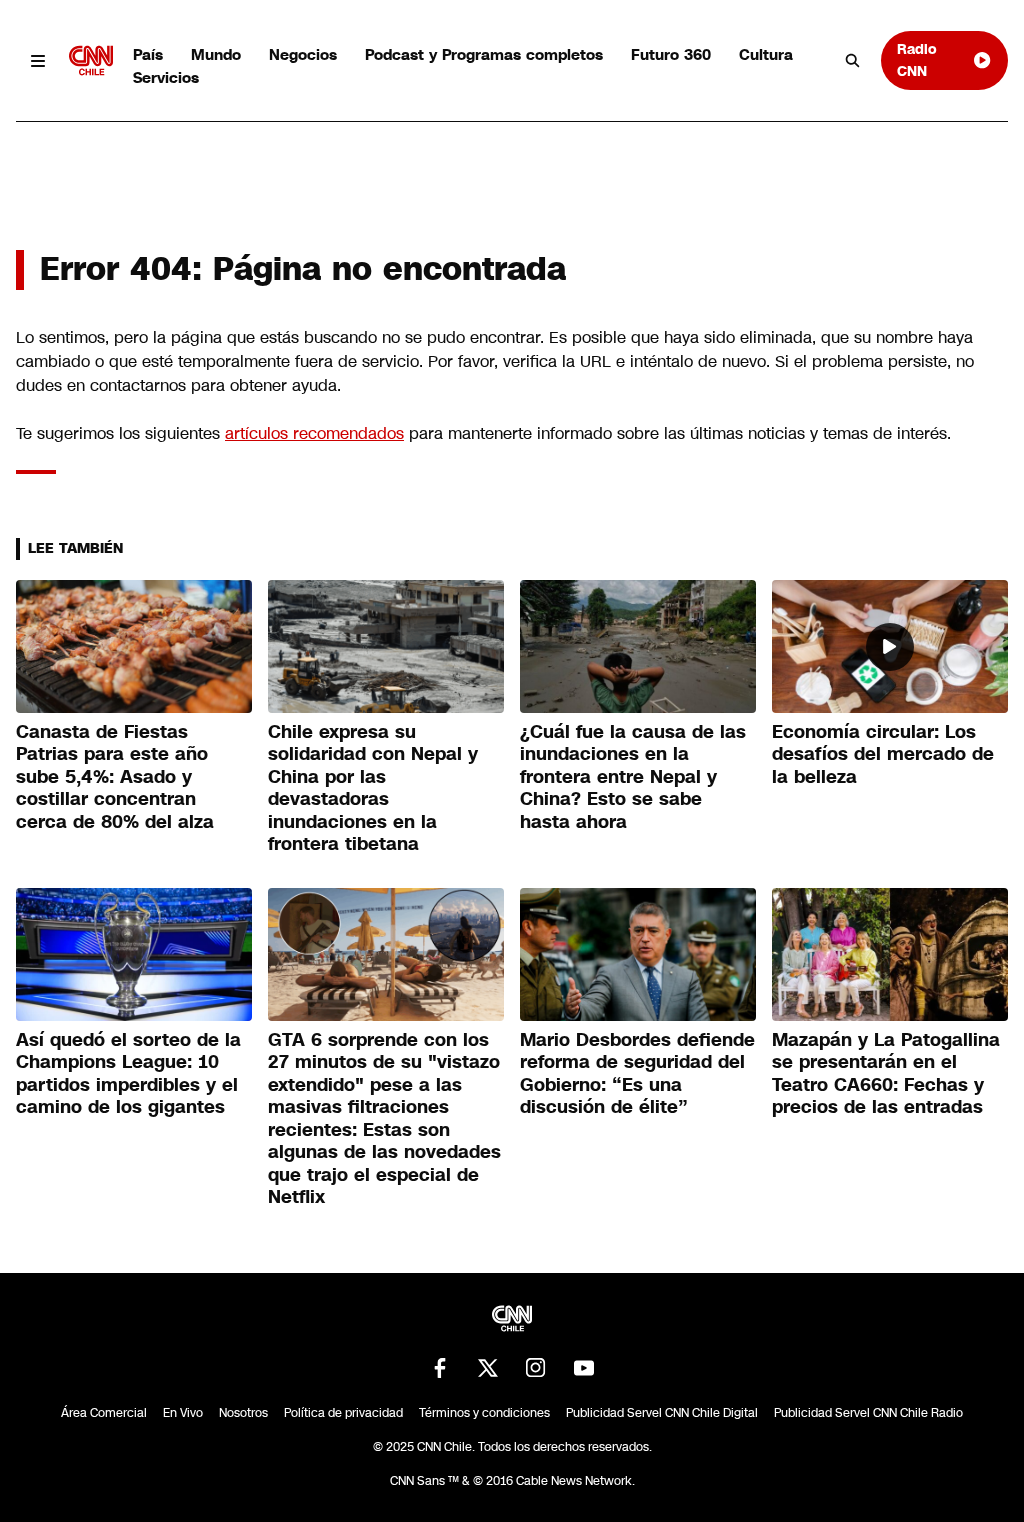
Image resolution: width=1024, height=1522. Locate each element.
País (148, 54)
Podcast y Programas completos (484, 54)
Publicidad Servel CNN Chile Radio (868, 1413)
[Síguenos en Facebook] (440, 1368)
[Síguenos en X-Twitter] (488, 1368)
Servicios (166, 77)
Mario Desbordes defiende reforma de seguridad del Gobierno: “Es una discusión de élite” (637, 1074)
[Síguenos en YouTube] (584, 1368)
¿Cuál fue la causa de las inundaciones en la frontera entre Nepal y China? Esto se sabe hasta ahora (633, 777)
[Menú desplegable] (38, 60)
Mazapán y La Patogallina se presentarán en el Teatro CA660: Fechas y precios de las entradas (886, 1074)
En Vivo (183, 1413)
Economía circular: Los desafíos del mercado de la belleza (883, 754)
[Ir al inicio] (91, 60)
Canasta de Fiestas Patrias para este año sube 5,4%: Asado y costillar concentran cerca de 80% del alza (115, 777)
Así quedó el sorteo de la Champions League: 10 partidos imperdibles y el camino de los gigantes (128, 1074)
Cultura (766, 54)
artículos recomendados (314, 433)
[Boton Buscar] (853, 61)
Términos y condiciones (484, 1413)
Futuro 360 (671, 54)
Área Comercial (104, 1413)
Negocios (303, 54)
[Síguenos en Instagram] (536, 1368)
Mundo (216, 54)
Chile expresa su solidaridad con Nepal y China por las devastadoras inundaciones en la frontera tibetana (373, 788)
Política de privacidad (343, 1413)
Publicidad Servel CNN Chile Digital (662, 1413)
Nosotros (243, 1413)
